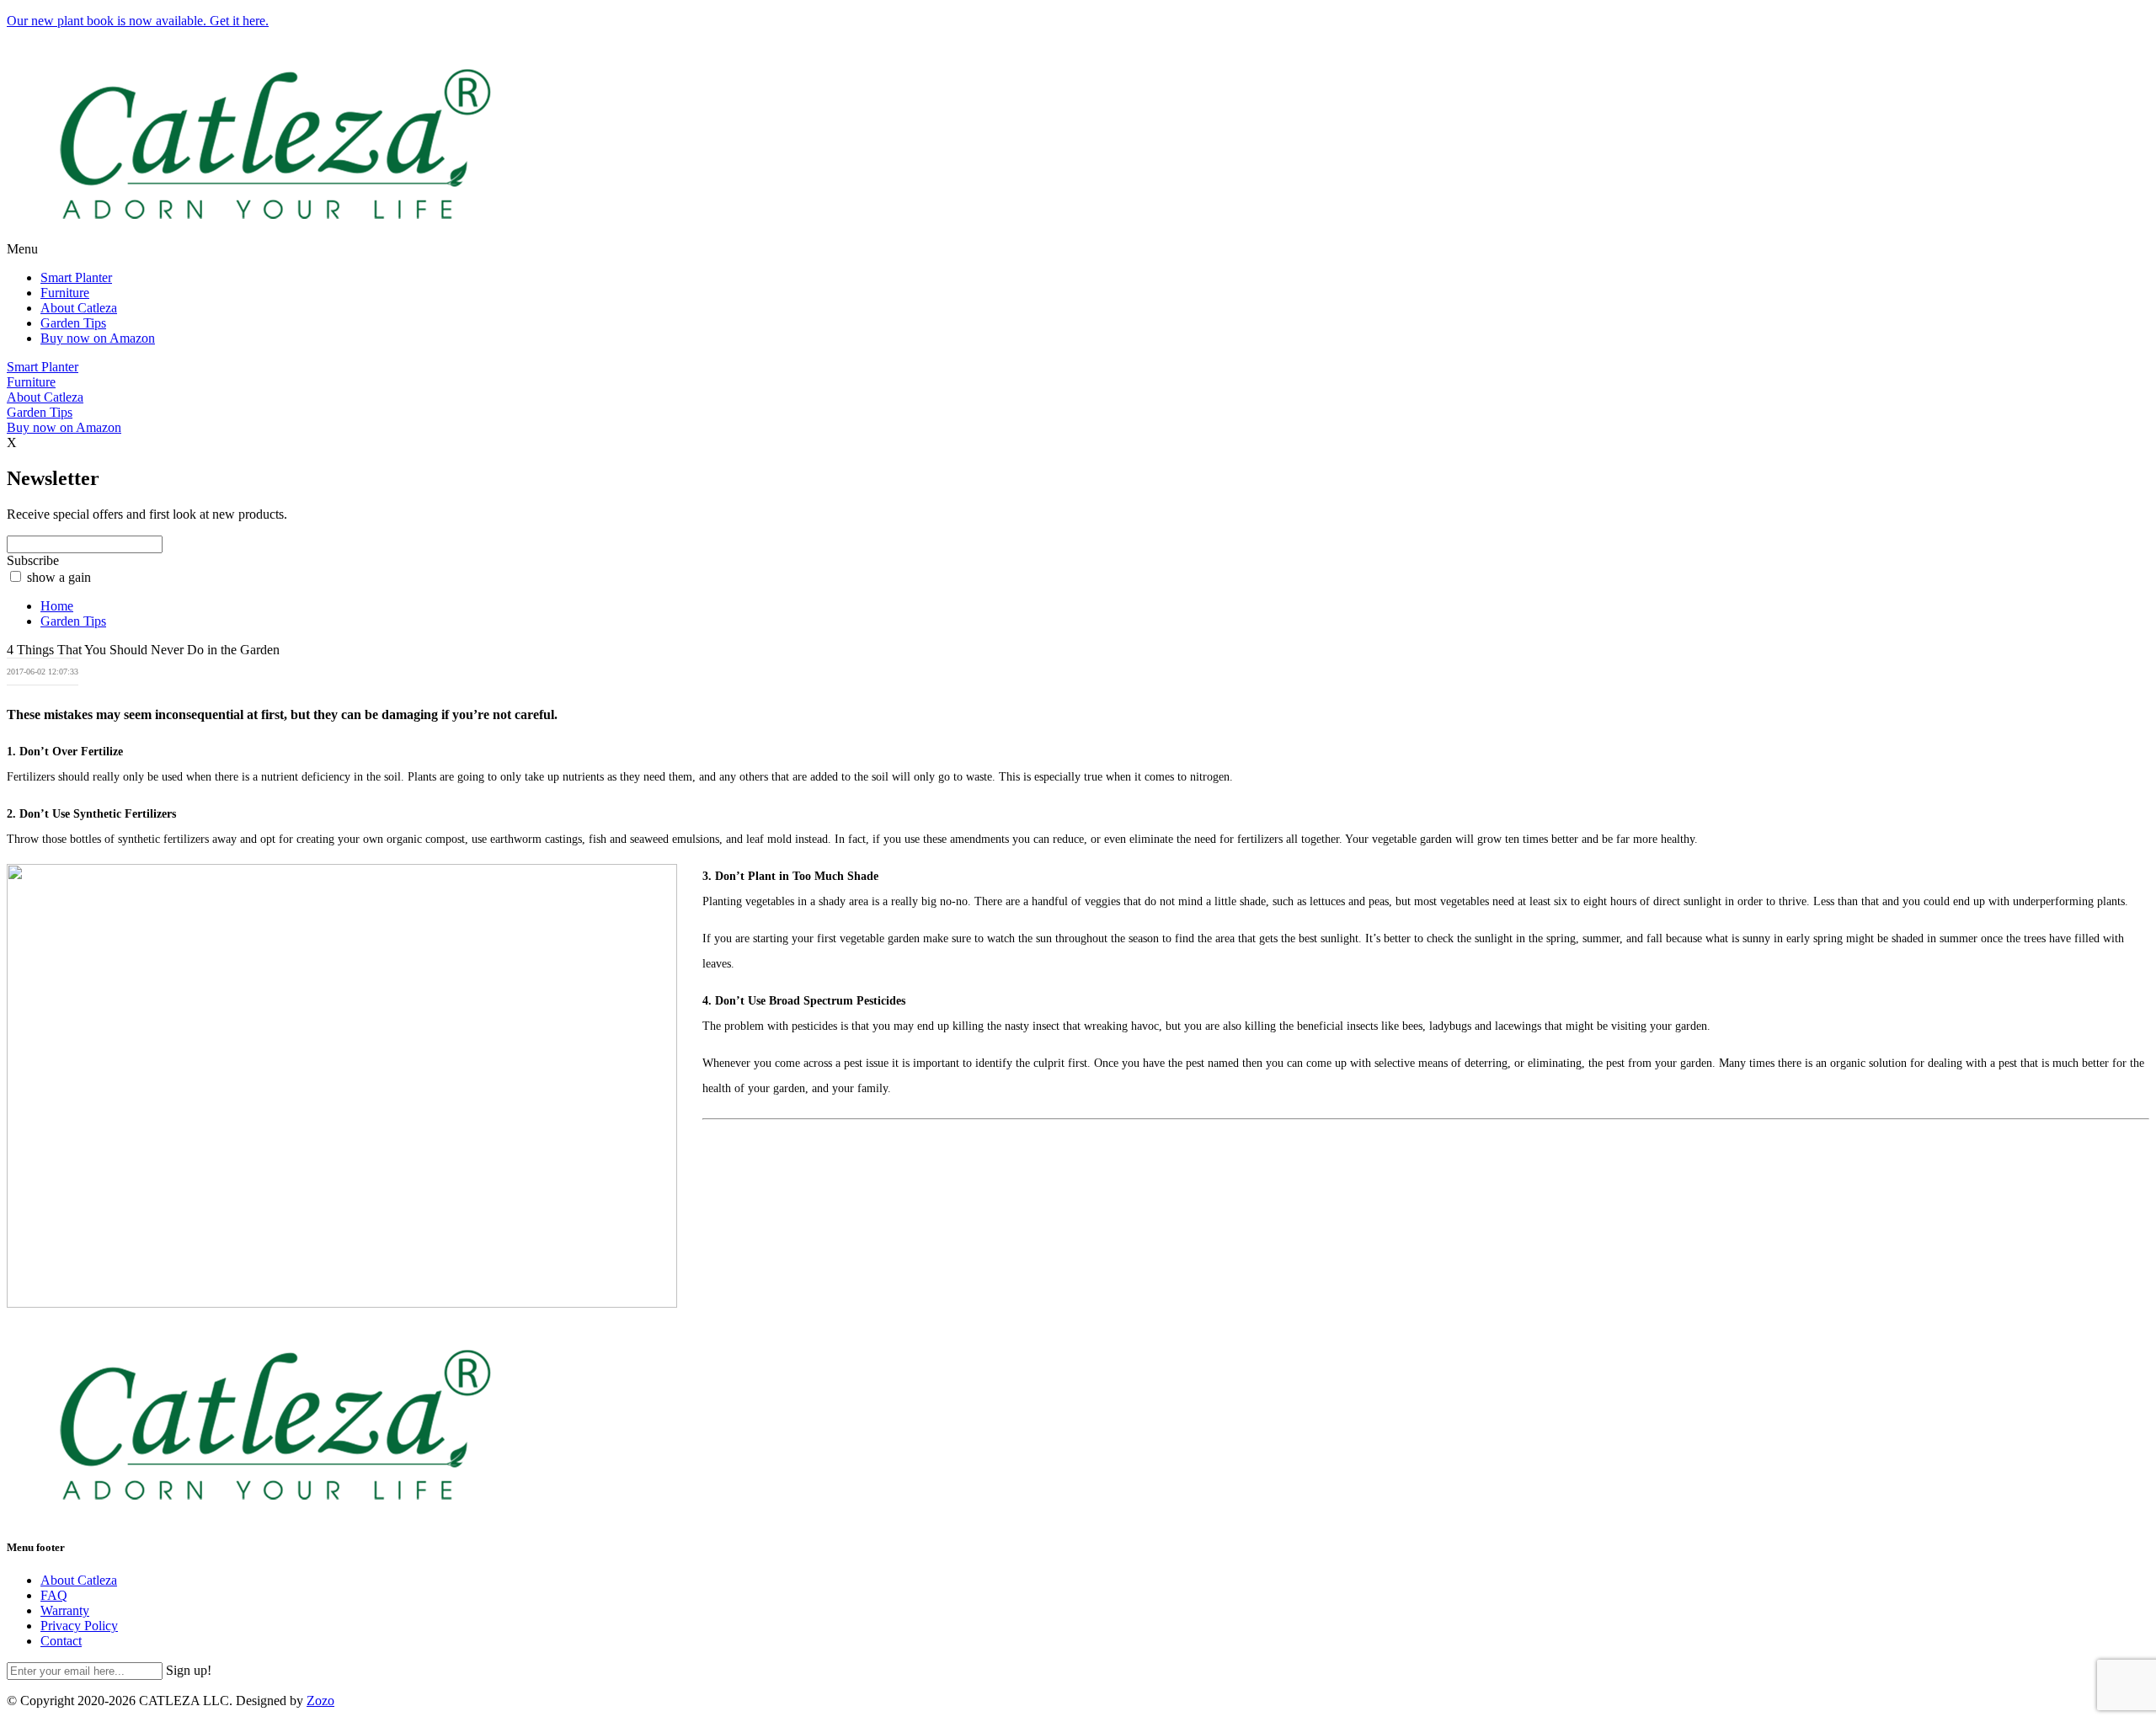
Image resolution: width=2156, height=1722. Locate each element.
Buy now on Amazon (98, 338)
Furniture (65, 293)
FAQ (54, 1595)
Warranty (65, 1610)
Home (57, 606)
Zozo (320, 1701)
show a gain (59, 577)
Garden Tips (73, 323)
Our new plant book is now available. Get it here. (138, 21)
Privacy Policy (79, 1626)
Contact (61, 1641)
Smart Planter (76, 277)
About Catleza (79, 308)
